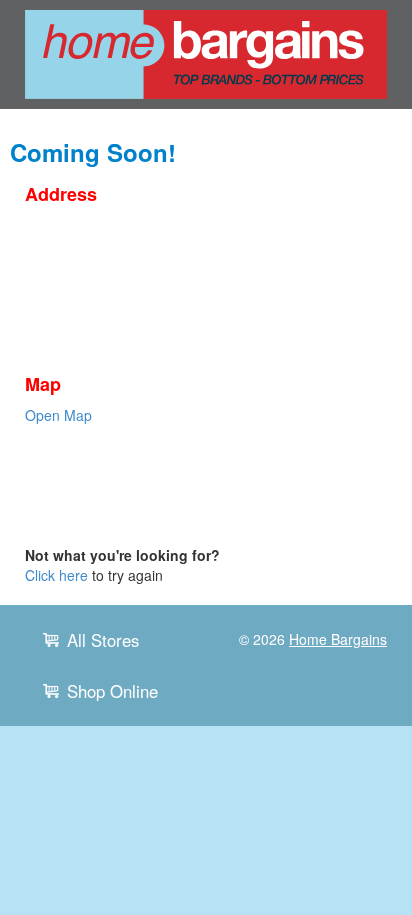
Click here (56, 575)
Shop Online (112, 691)
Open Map (58, 415)
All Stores (103, 640)
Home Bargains (338, 639)
